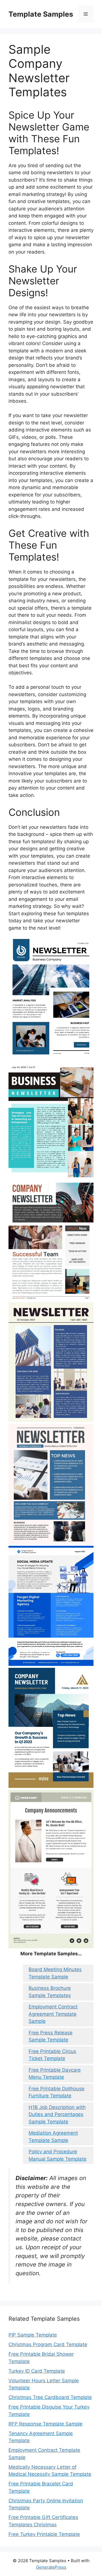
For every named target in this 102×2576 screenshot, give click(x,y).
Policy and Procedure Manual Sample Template (58, 2155)
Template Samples (41, 14)
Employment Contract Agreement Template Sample (53, 2014)
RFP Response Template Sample (45, 2424)
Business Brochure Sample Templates (50, 1992)
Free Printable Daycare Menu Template (55, 2074)
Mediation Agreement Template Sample (53, 2137)
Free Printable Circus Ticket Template (52, 2055)
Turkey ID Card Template (37, 2371)
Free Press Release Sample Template (51, 2036)
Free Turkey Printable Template (44, 2534)
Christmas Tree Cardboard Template (50, 2397)
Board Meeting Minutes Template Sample (55, 1973)
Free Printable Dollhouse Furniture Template (57, 2092)
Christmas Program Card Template (48, 2344)
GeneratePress (51, 2567)
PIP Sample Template (33, 2335)
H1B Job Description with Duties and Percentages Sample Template (57, 2114)
